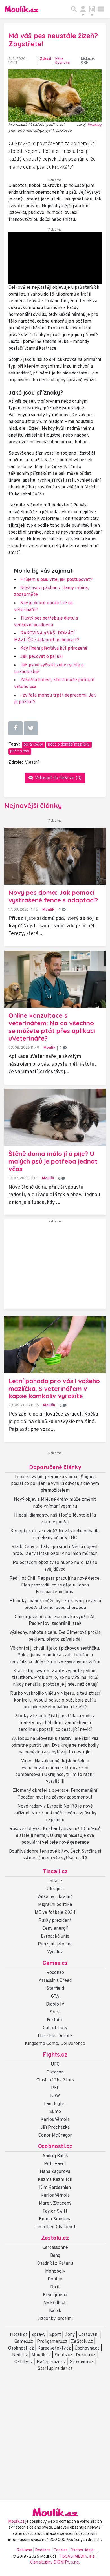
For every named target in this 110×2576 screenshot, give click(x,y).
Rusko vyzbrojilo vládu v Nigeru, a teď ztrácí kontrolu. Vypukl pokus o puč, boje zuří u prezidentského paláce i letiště (55, 1700)
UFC (55, 2064)
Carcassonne (55, 2248)
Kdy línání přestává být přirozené (54, 649)
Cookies (61, 2550)
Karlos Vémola (55, 2120)
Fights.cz (55, 2055)
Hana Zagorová (55, 2172)
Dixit (55, 2287)
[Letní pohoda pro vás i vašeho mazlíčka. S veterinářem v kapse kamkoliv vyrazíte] (55, 1345)
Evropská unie (55, 1936)
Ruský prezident (55, 1921)
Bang (55, 2256)
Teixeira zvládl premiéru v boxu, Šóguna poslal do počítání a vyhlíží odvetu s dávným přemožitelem (55, 1484)
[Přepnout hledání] (74, 9)
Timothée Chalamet (55, 2227)
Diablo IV (55, 2004)
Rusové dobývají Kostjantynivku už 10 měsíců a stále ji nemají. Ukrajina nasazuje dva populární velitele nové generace (55, 1836)
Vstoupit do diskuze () (58, 778)
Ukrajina (55, 1889)
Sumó (55, 2112)
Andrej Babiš (55, 2156)
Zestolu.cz (55, 2238)
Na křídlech (55, 2303)
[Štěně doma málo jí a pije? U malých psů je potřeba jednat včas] (55, 1117)
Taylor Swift (55, 2211)
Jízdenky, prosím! (55, 2319)
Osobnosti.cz (55, 2147)
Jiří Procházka (55, 2128)
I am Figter (55, 2104)
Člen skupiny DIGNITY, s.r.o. (55, 2563)
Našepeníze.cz (51, 2362)
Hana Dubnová (62, 61)
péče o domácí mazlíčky (69, 745)
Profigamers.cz (52, 2342)
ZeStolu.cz (82, 2342)
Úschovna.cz (87, 2348)
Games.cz (55, 1964)
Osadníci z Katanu (55, 2264)
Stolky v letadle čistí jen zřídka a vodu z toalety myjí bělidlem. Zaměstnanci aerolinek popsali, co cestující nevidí (55, 1723)
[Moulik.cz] (21, 9)
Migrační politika (55, 1905)
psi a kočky (33, 745)
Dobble (55, 2279)
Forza (55, 2012)
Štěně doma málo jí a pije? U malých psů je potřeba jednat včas (53, 1161)
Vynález (55, 1952)
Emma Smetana (55, 2219)
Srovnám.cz (82, 2362)
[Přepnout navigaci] (83, 9)
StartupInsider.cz (55, 2369)
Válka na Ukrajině (55, 1897)
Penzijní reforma (55, 1944)
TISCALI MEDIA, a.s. (78, 2557)
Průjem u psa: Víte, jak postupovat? (56, 580)
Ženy (70, 2335)
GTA (55, 1997)
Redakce (43, 2550)
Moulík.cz (41, 2355)
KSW (55, 2096)
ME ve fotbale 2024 (55, 1913)
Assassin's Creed (55, 1981)
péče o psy (20, 751)
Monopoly (55, 2271)
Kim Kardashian (55, 2188)
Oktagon (55, 2072)
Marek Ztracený (55, 2203)
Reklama (24, 2550)
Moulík (48, 910)
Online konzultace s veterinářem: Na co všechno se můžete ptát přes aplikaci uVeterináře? (52, 1027)
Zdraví (46, 59)
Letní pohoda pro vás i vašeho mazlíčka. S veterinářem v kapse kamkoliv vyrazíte (54, 1389)
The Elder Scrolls (55, 2036)
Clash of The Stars (55, 2080)
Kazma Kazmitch (55, 2180)
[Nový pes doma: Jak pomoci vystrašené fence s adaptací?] (55, 856)
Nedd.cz (20, 2355)
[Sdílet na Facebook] (16, 728)
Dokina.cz (86, 2355)
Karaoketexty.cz (54, 2348)
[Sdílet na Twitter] (31, 728)
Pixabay (94, 124)
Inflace (55, 1881)
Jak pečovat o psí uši (41, 657)
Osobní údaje (82, 2550)
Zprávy (38, 2335)
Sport (55, 2335)
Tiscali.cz (55, 1872)
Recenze (55, 1973)
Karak (55, 2311)
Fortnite (55, 2020)
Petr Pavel (55, 2164)
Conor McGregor (55, 2136)
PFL (55, 2088)
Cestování (88, 2335)
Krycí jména (55, 2295)
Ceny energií (55, 1929)
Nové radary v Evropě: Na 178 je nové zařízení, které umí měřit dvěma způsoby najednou (55, 1813)
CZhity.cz (24, 2362)
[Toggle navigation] (101, 9)
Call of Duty (55, 2028)
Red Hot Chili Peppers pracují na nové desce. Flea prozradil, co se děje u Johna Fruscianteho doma (55, 1585)
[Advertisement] (55, 1267)
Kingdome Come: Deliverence (55, 2044)
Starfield (55, 1989)
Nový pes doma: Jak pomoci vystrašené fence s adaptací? (53, 896)
